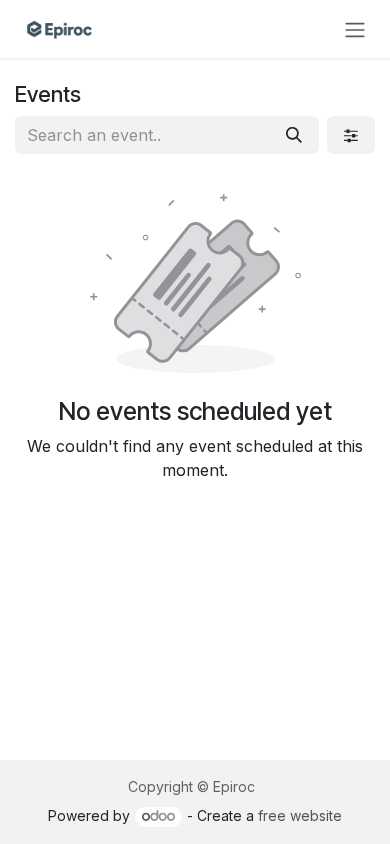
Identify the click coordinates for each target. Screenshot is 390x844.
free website (300, 815)
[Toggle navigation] (355, 29)
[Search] (294, 135)
